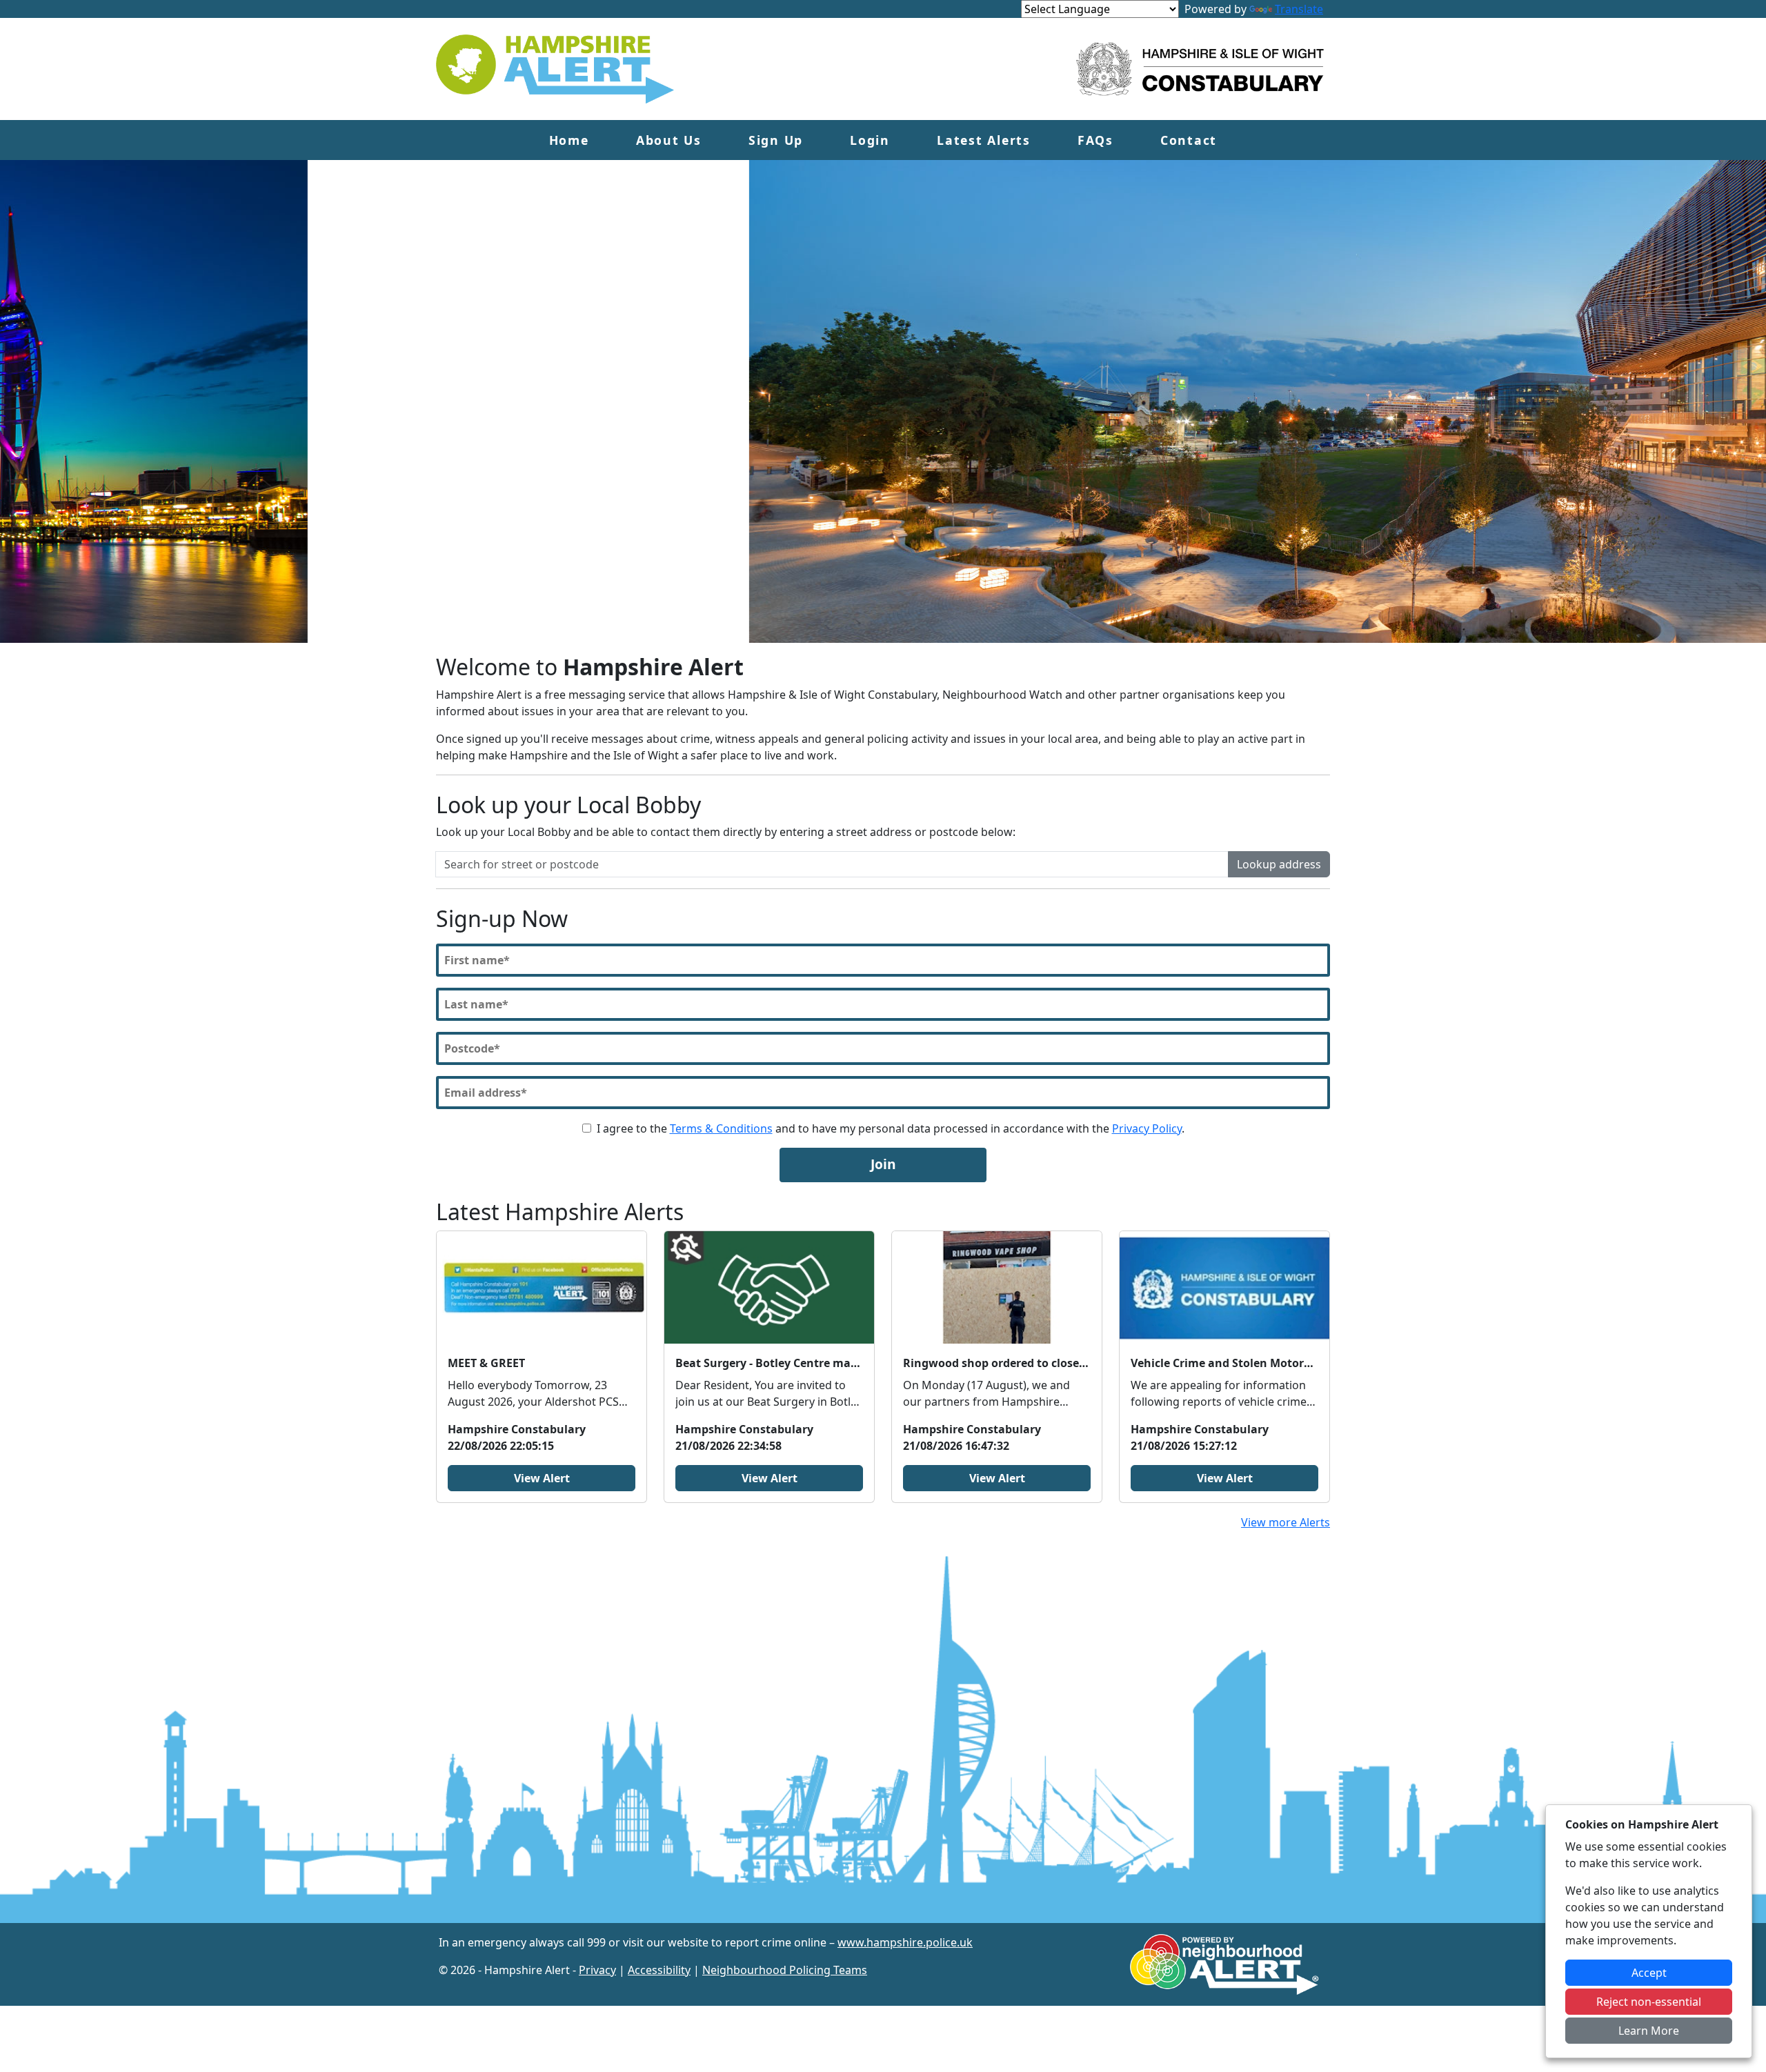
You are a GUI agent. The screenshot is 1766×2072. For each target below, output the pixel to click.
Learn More (1649, 2031)
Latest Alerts (984, 140)
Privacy (597, 1970)
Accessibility (659, 1970)
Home (569, 140)
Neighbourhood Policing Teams (785, 1970)
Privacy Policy (1147, 1128)
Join (883, 1164)
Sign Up (776, 140)
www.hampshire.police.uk (905, 1942)
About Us (669, 140)
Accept (1649, 1973)
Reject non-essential (1649, 2002)
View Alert (542, 1478)
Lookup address (1279, 864)
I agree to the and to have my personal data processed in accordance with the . (891, 1128)
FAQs (1095, 140)
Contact (1189, 140)
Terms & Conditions (721, 1128)
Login (870, 140)
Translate (1299, 9)
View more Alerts (1286, 1522)
